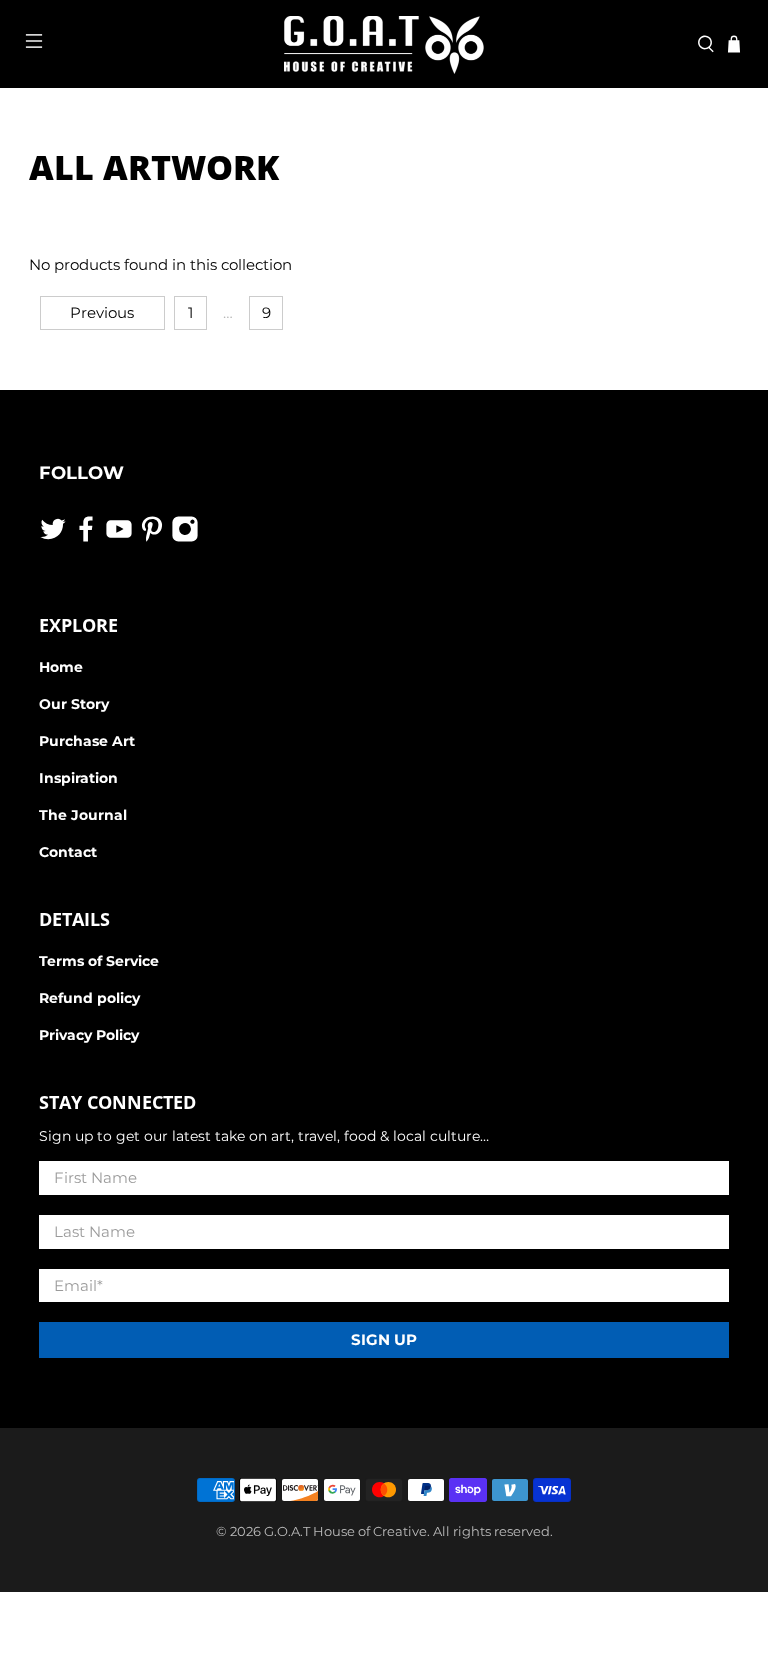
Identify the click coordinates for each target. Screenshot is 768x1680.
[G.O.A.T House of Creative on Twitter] (53, 538)
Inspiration (78, 778)
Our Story (74, 704)
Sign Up (384, 1339)
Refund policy (89, 998)
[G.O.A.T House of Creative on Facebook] (86, 538)
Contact (68, 852)
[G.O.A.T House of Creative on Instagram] (185, 538)
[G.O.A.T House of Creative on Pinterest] (152, 538)
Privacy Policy (89, 1035)
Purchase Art (87, 741)
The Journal (83, 815)
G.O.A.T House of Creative (345, 1531)
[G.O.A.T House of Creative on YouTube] (119, 538)
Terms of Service (99, 961)
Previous (102, 312)
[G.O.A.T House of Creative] (384, 44)
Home (61, 667)
